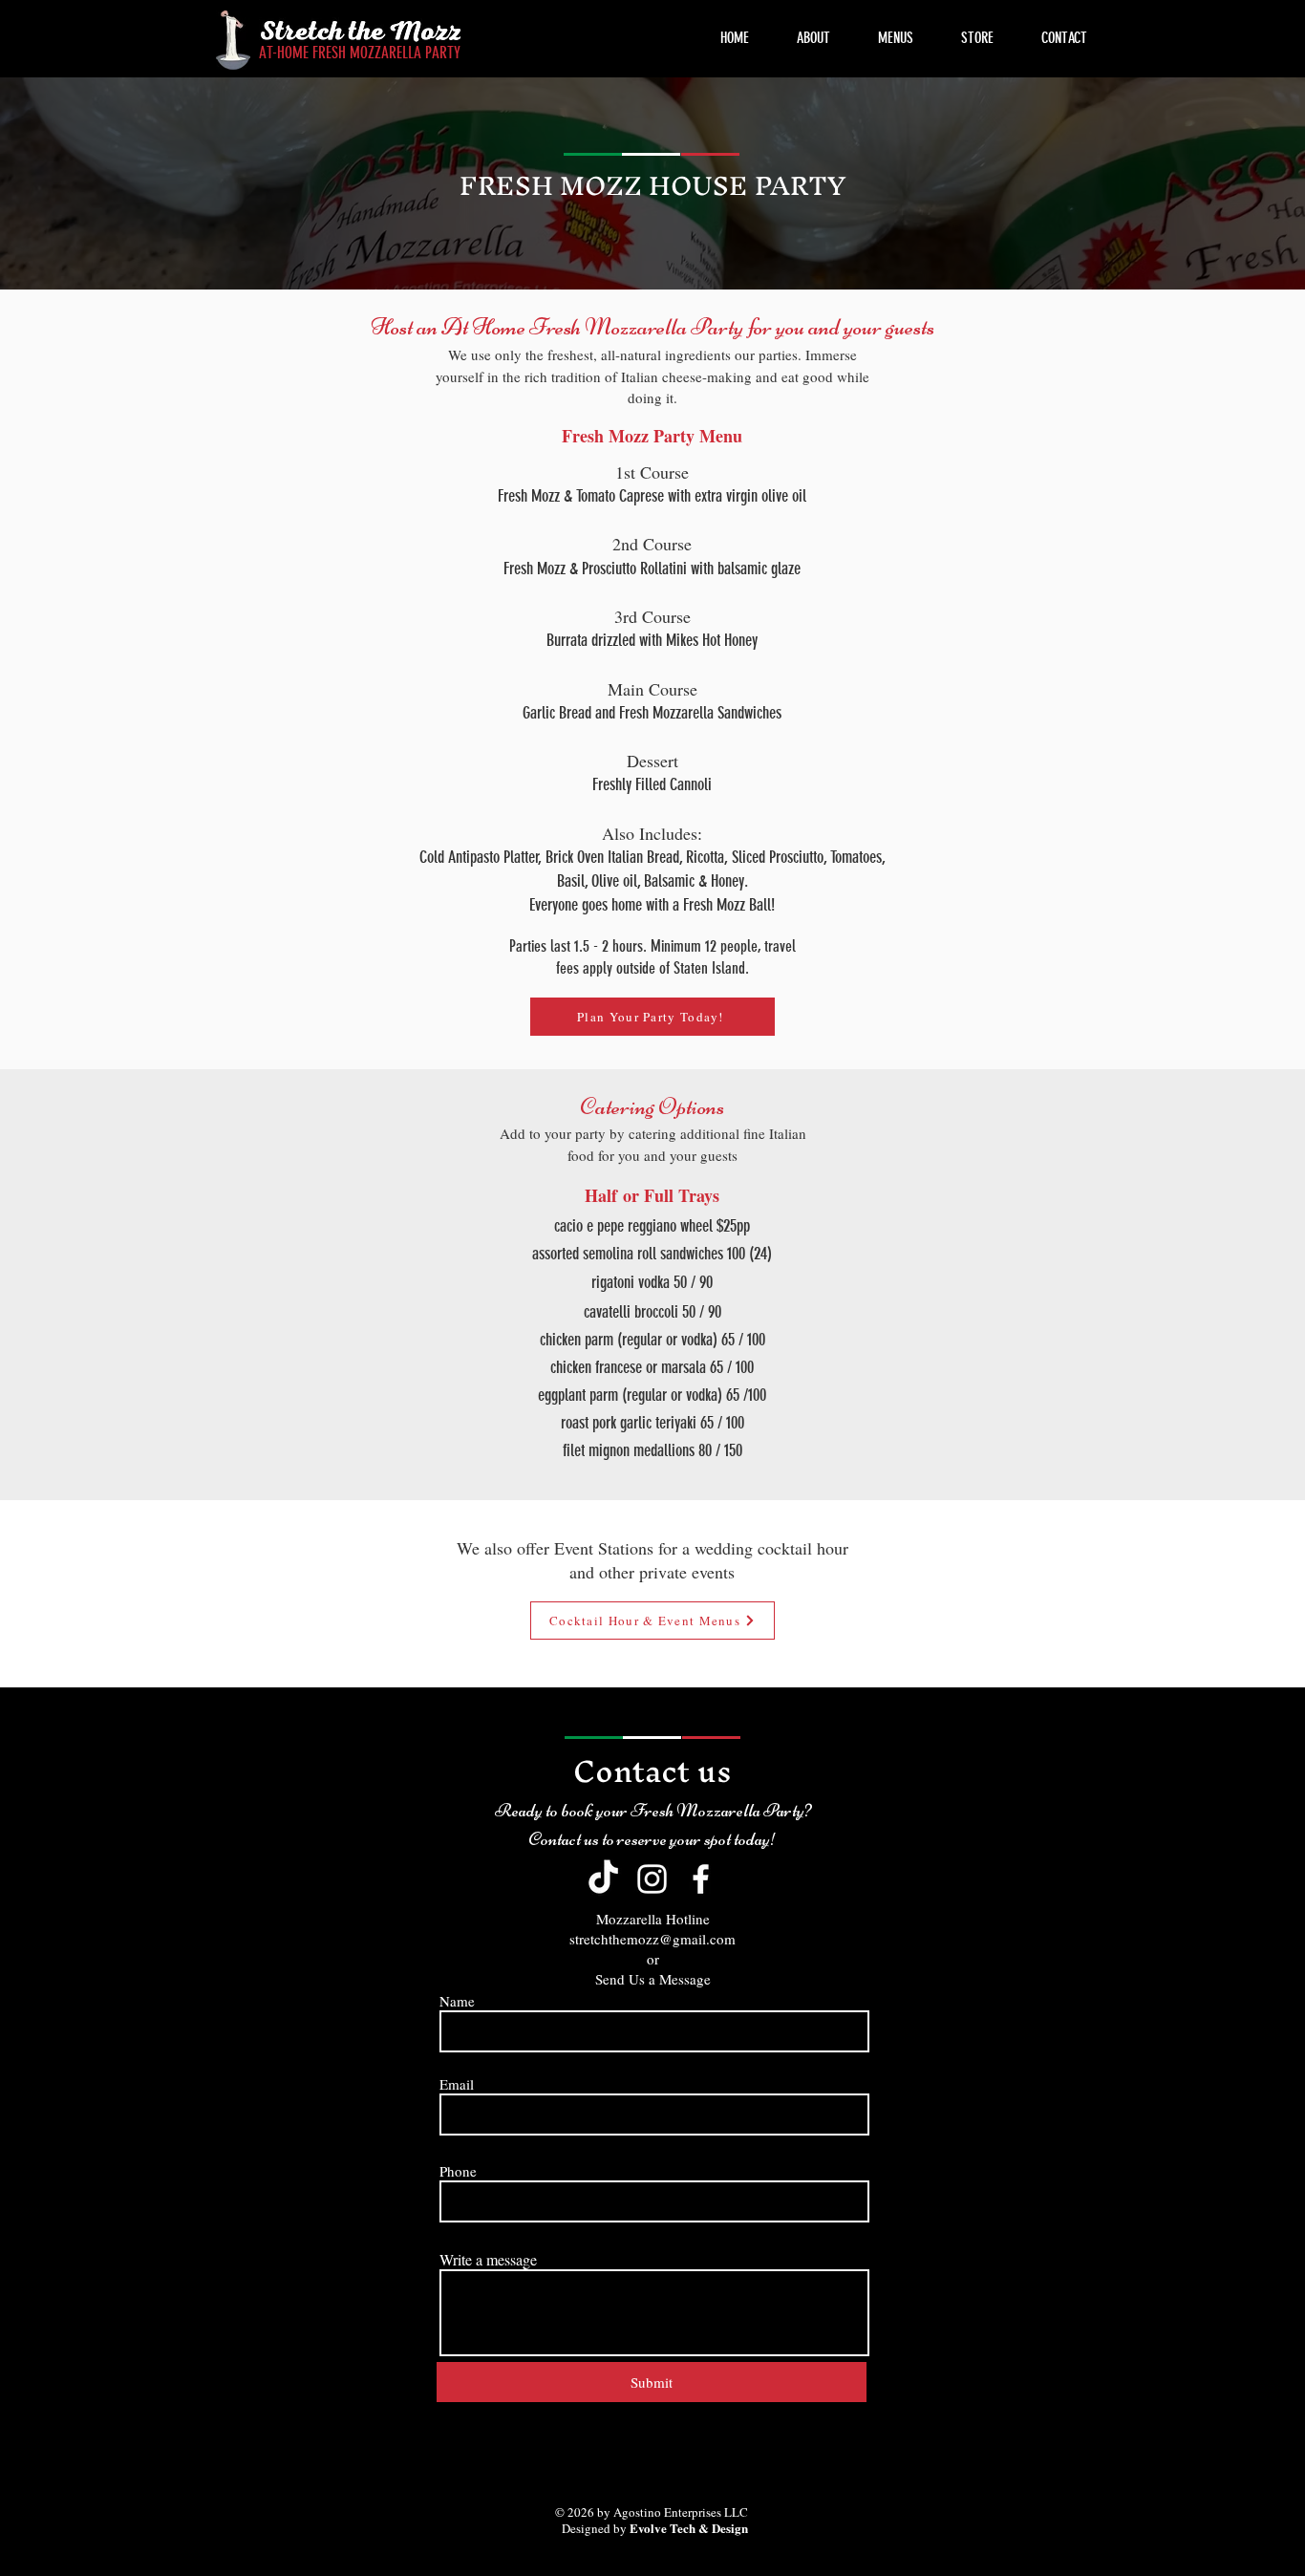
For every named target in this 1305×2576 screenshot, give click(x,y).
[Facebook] (701, 1879)
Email (457, 2084)
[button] (896, 38)
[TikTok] (603, 1879)
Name (457, 2001)
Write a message (488, 2260)
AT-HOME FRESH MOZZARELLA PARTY (360, 53)
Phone (458, 2171)
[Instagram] (652, 1879)
